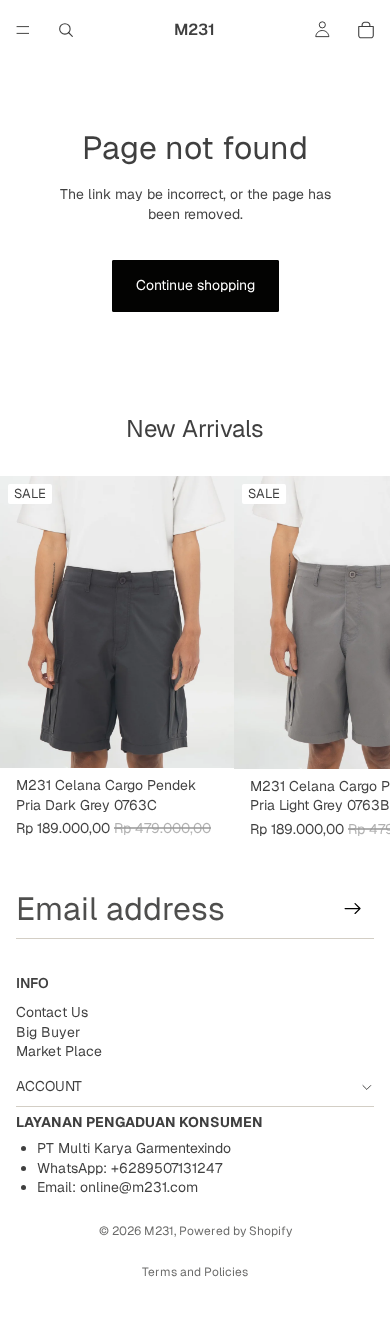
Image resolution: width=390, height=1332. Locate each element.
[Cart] (366, 30)
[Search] (66, 30)
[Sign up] (353, 909)
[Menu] (23, 30)
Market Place (59, 1051)
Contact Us (52, 1012)
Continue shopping (195, 285)
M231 (159, 1231)
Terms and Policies (195, 1272)
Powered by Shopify (235, 1231)
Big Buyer (48, 1032)
